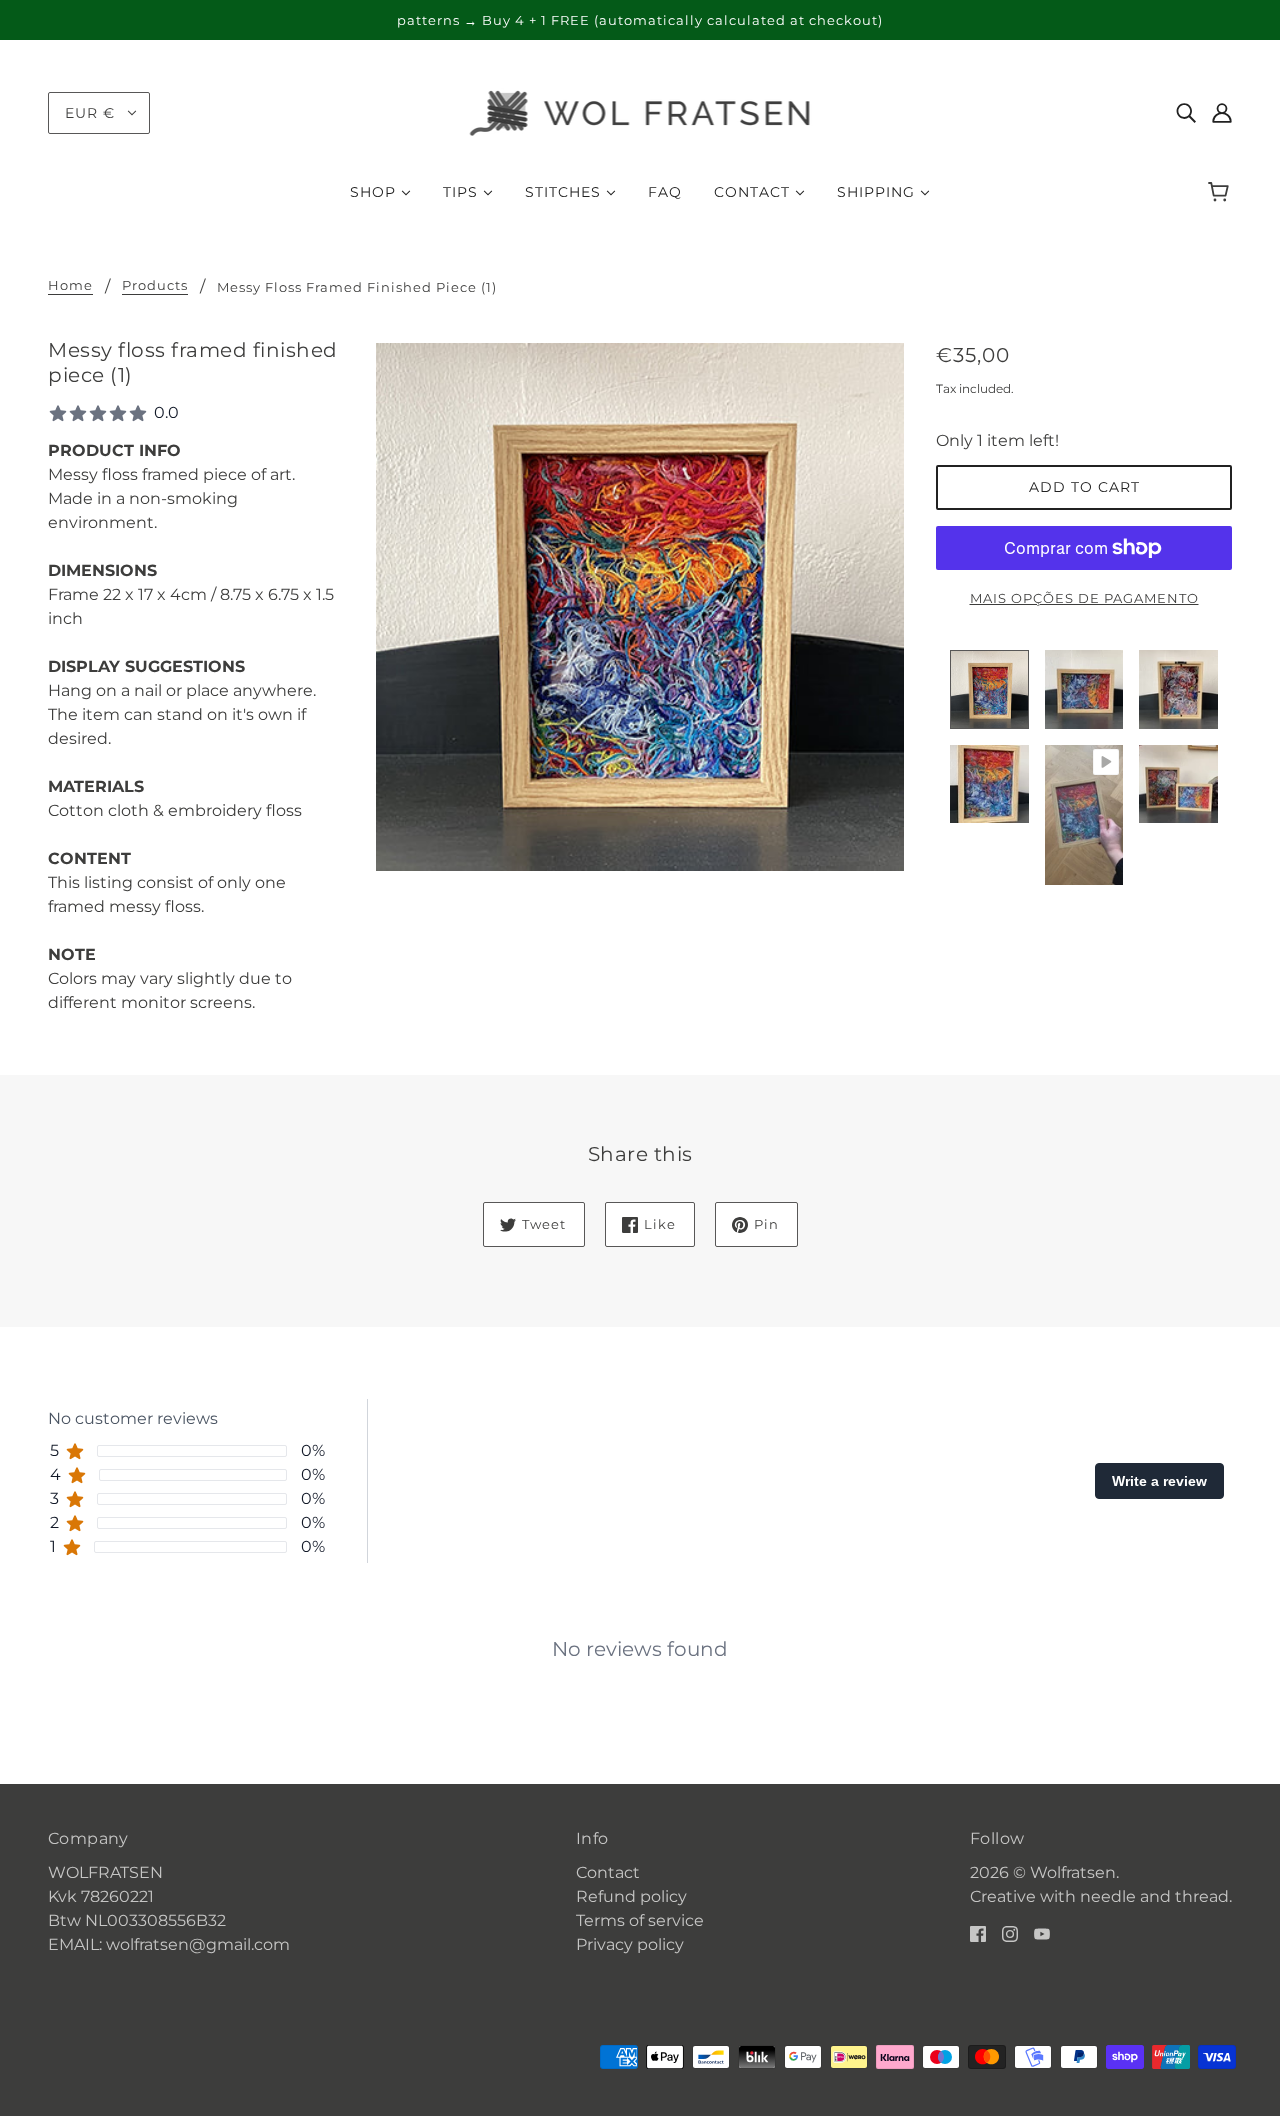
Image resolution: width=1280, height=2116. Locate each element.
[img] (1186, 113)
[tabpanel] (640, 1633)
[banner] (640, 111)
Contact (608, 1872)
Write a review (1159, 1481)
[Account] (1222, 113)
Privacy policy (630, 1944)
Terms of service (640, 1920)
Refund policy (631, 1896)
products (155, 286)
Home (70, 286)
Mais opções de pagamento (1084, 598)
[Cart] (1221, 192)
